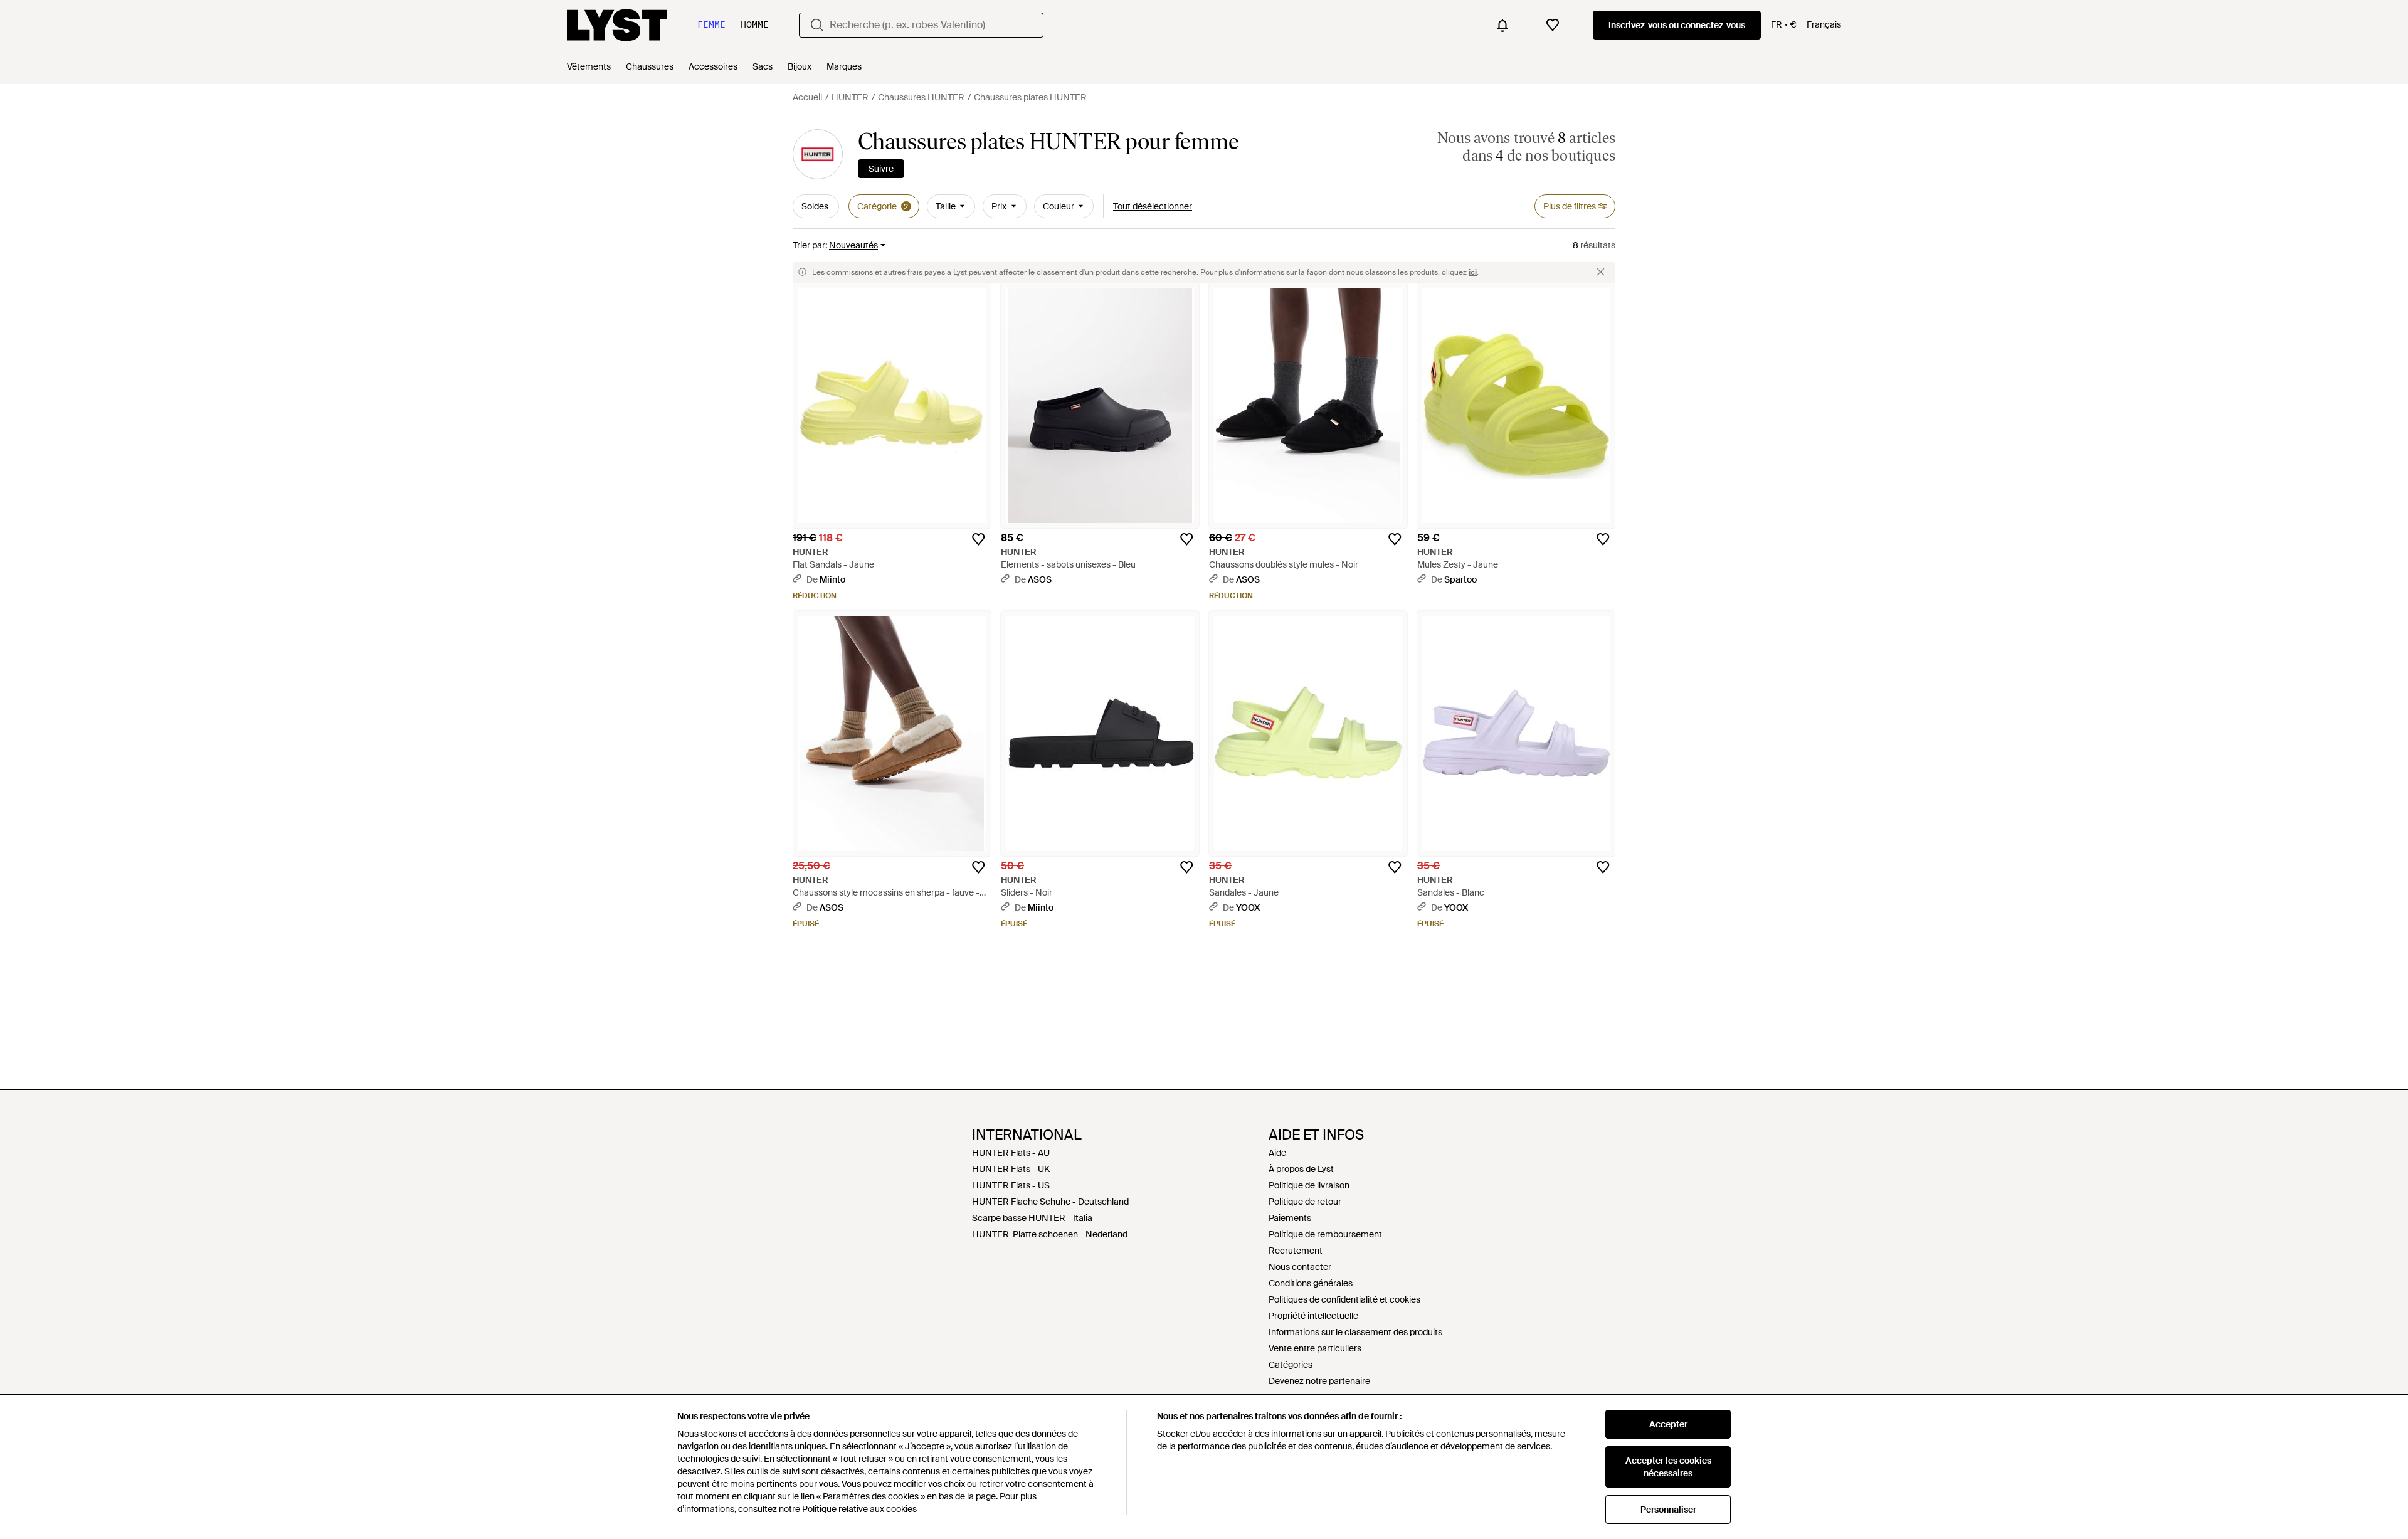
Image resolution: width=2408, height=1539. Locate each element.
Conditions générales (1311, 1283)
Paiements (1290, 1218)
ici (1473, 272)
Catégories (1291, 1365)
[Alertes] (1502, 25)
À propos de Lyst (1301, 1169)
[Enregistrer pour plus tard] (978, 539)
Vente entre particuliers (1315, 1348)
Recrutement (1296, 1251)
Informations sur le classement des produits (1355, 1332)
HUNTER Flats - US (1011, 1185)
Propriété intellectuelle (1313, 1316)
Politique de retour (1305, 1202)
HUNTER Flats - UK (1011, 1169)
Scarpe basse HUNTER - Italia (1032, 1218)
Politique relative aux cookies (859, 1509)
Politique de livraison (1309, 1185)
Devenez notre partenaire (1319, 1381)
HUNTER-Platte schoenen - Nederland (1050, 1234)
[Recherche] (817, 25)
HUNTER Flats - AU (1011, 1153)
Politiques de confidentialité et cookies (1344, 1299)
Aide (1277, 1153)
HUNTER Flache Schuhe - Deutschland (1050, 1202)
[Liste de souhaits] (1553, 25)
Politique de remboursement (1325, 1234)
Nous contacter (1300, 1267)
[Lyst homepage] (617, 25)
